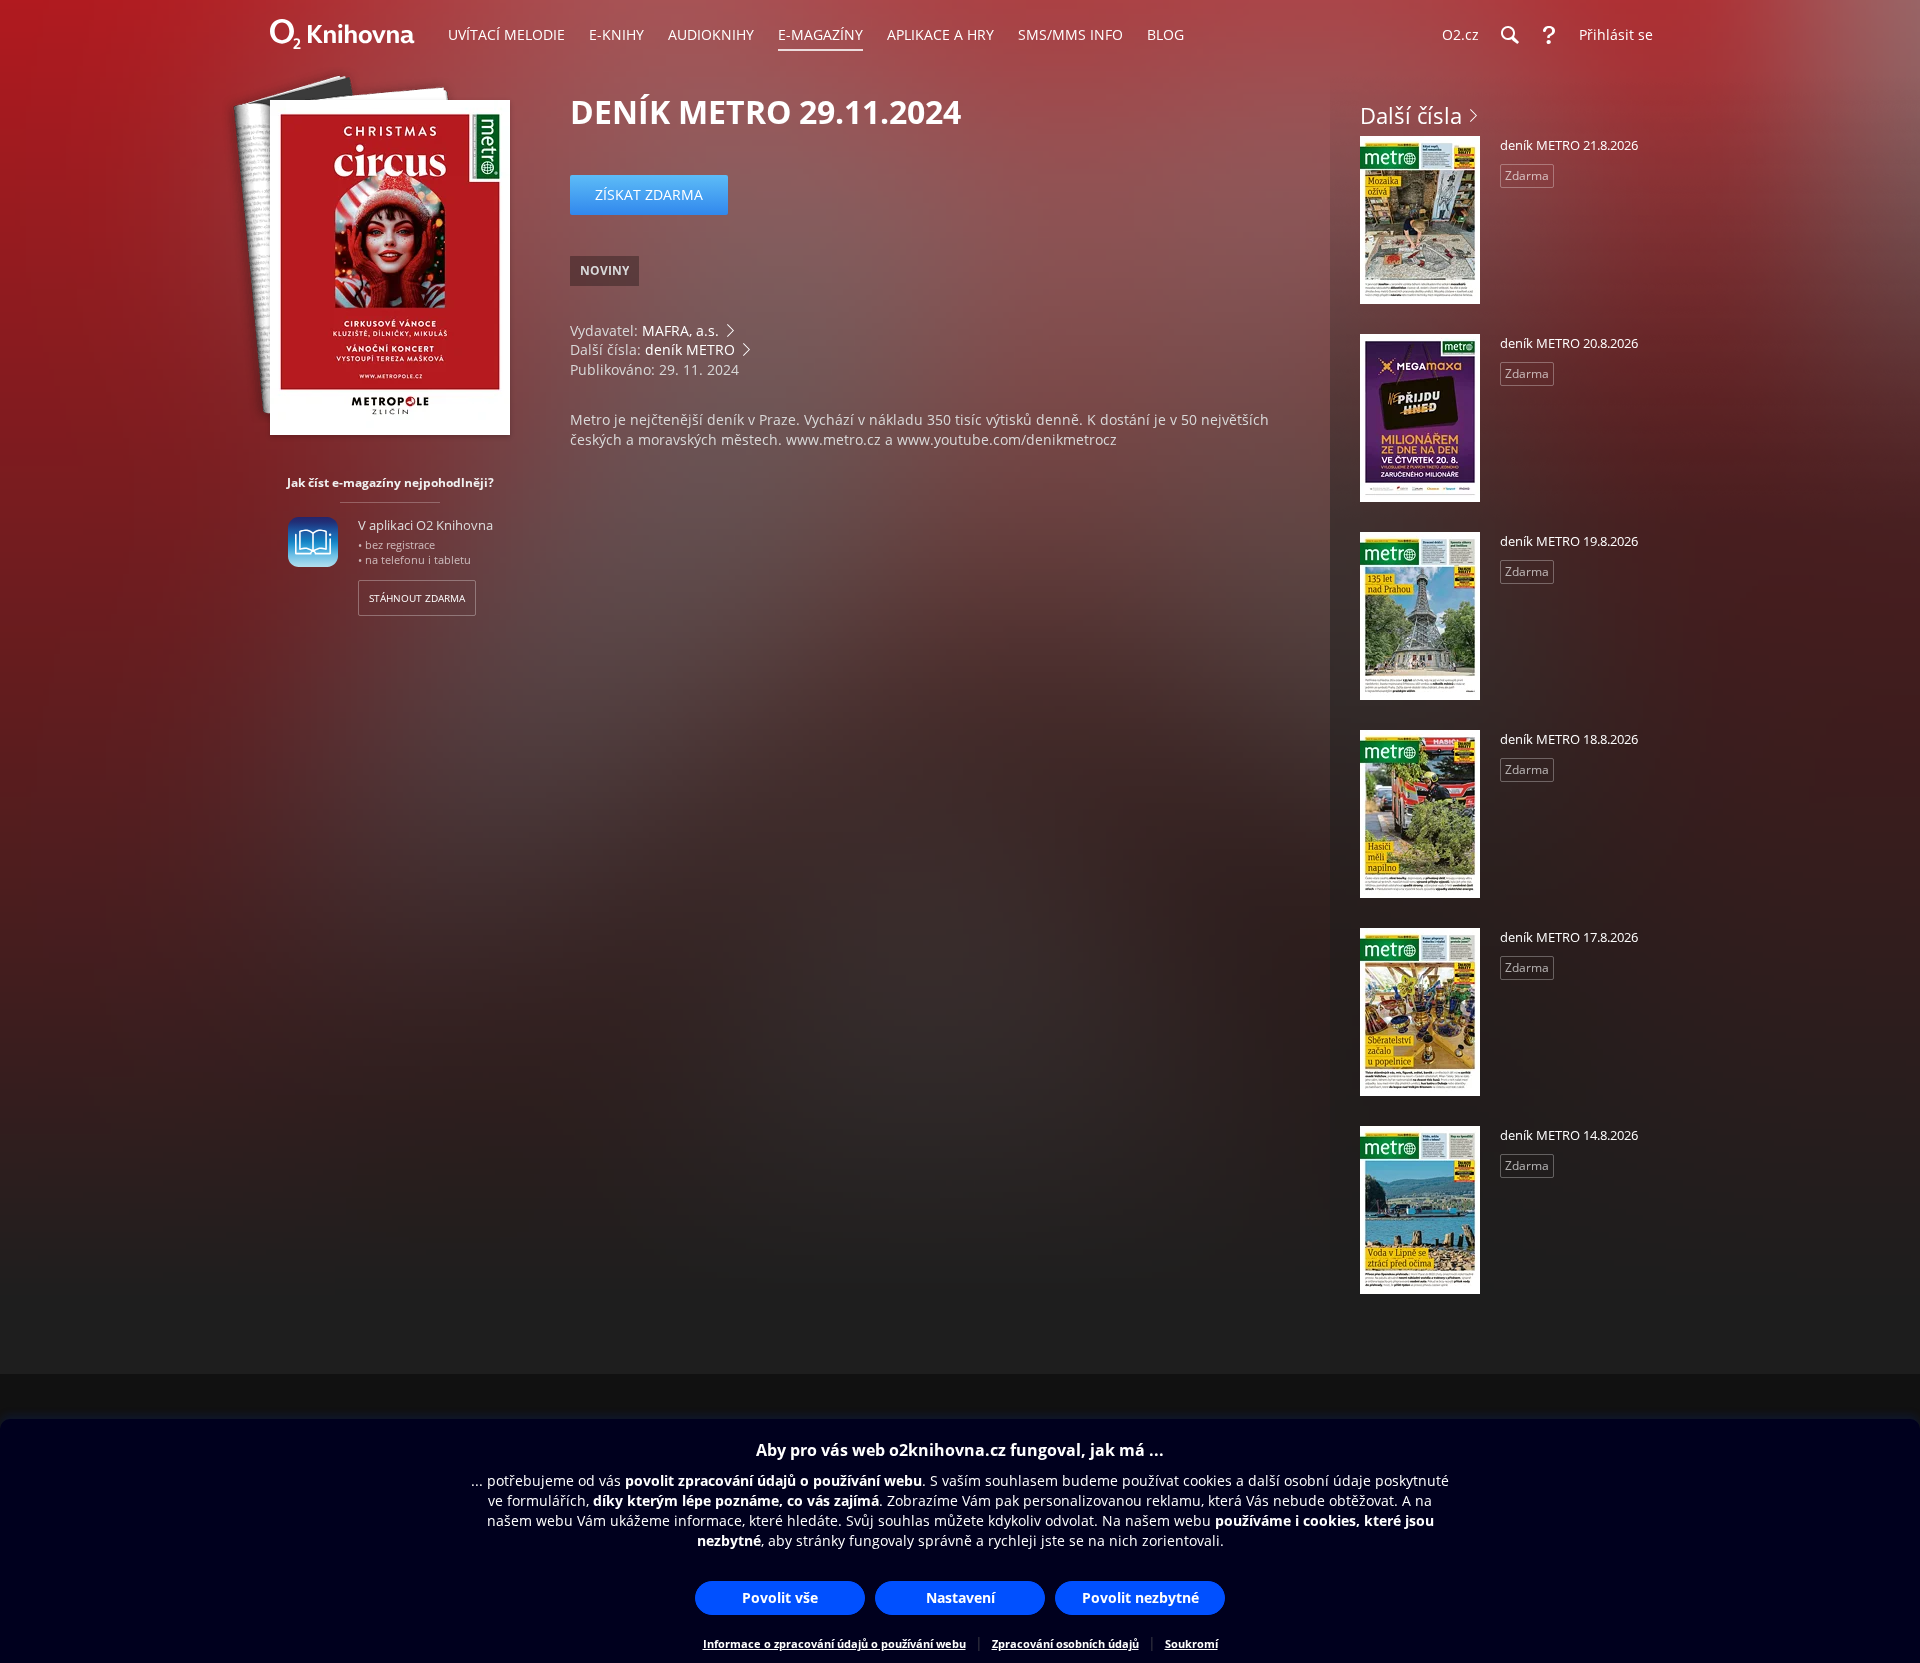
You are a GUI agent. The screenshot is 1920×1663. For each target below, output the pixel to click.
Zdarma (1527, 175)
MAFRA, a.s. (680, 330)
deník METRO (690, 349)
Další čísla (1411, 115)
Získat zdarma (649, 194)
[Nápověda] (1549, 35)
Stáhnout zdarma (417, 598)
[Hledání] (1509, 35)
